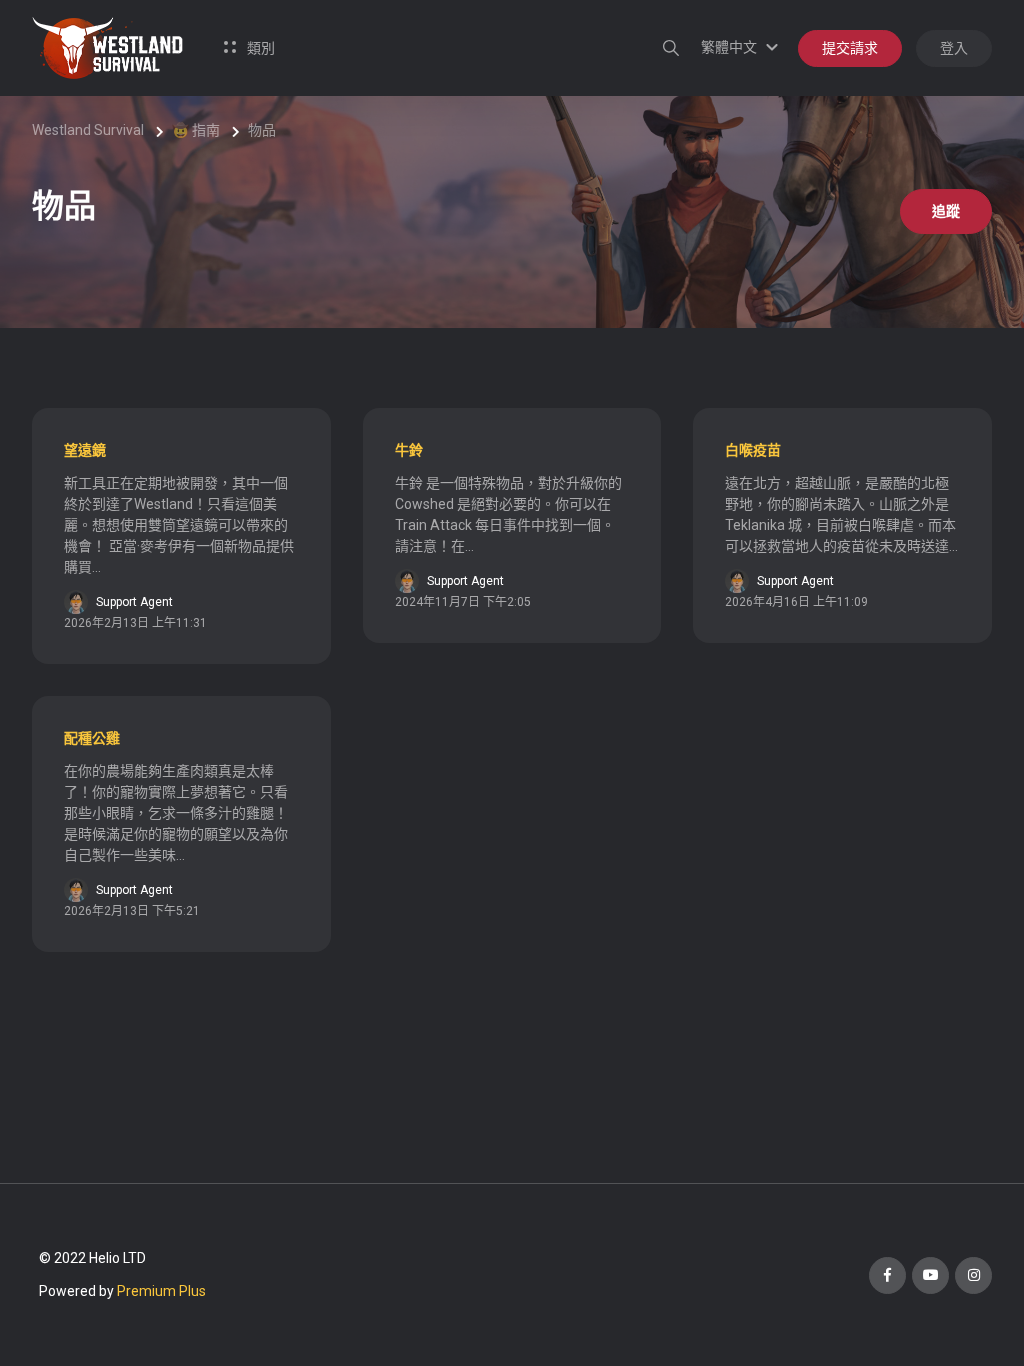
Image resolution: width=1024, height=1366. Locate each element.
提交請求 (850, 48)
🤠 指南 (196, 130)
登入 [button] (954, 48)
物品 (262, 130)
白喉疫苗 (753, 450)
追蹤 (946, 211)
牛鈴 (409, 450)
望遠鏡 (85, 450)
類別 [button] (259, 48)
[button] (742, 47)
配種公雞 (92, 738)
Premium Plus (161, 1291)
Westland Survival (88, 130)
